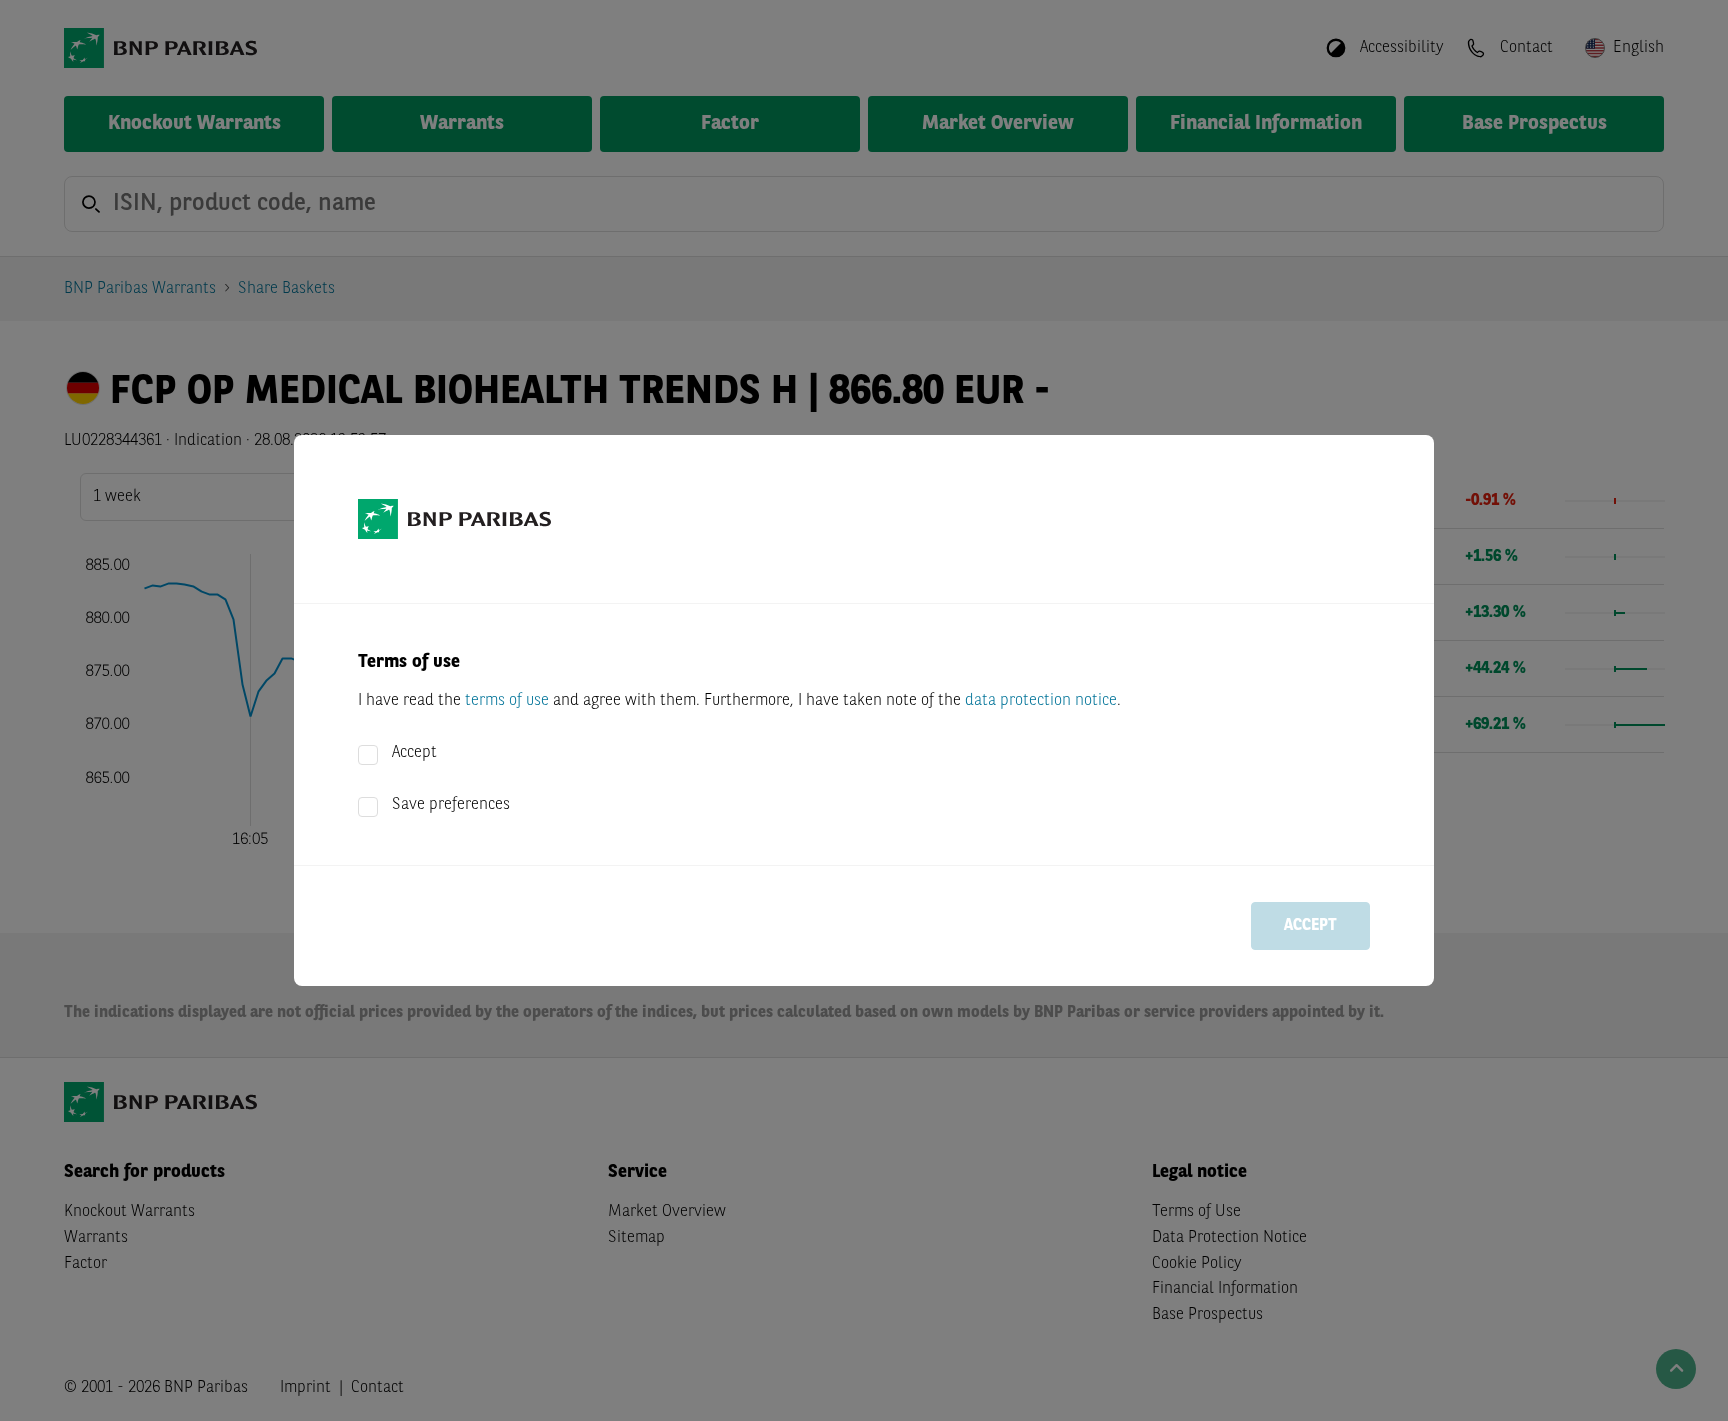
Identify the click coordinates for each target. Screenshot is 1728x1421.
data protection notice (1041, 701)
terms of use (507, 701)
